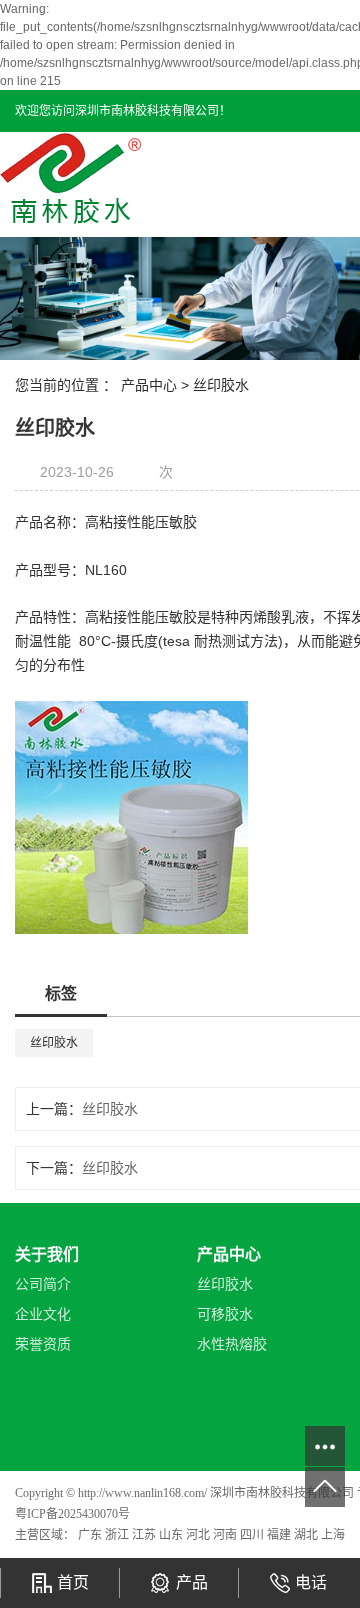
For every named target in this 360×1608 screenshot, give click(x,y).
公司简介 (43, 1284)
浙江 (118, 1535)
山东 (172, 1535)
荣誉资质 (43, 1344)
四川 (253, 1535)
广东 (91, 1535)
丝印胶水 (221, 385)
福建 (280, 1535)
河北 (199, 1535)
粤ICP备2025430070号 (72, 1514)
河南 (226, 1535)
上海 (333, 1535)
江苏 (145, 1535)
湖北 (307, 1535)
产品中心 (149, 385)
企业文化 (43, 1314)
